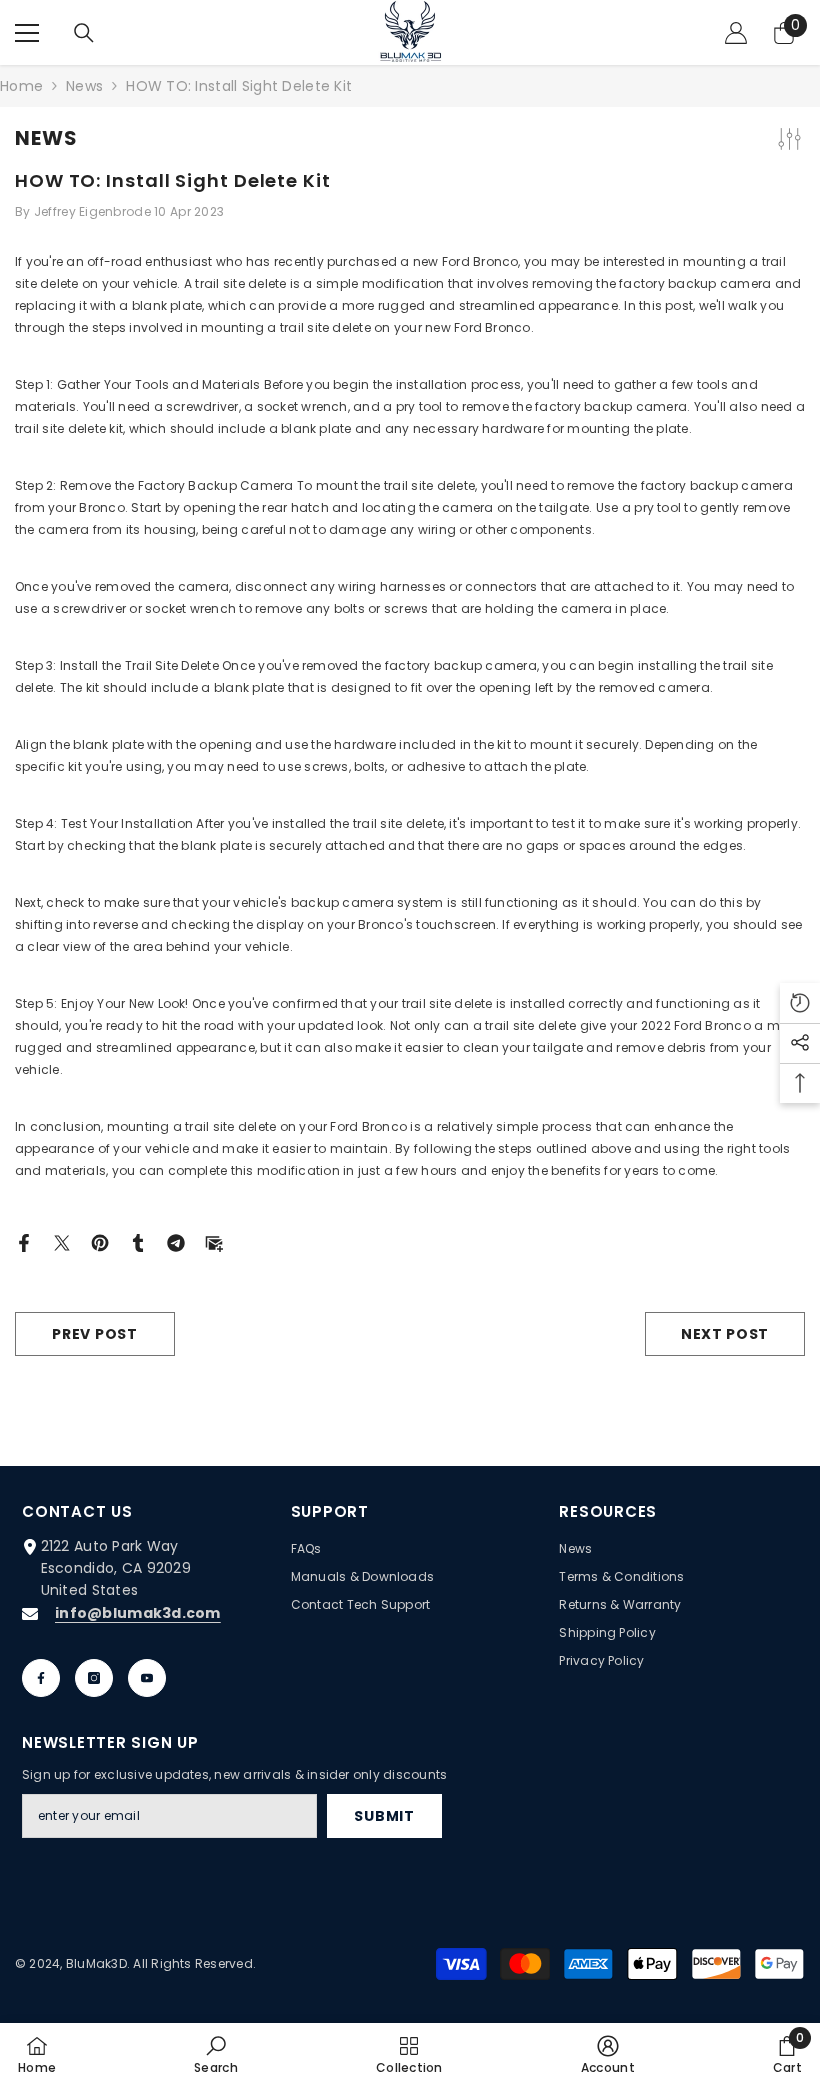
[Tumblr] (138, 1242)
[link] (216, 2054)
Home (21, 86)
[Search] (84, 33)
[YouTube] (147, 1678)
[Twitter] (62, 1242)
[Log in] (736, 33)
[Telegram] (176, 1242)
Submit (384, 1816)
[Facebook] (24, 1242)
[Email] (214, 1242)
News (84, 86)
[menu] (27, 33)
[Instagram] (94, 1678)
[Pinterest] (100, 1242)
